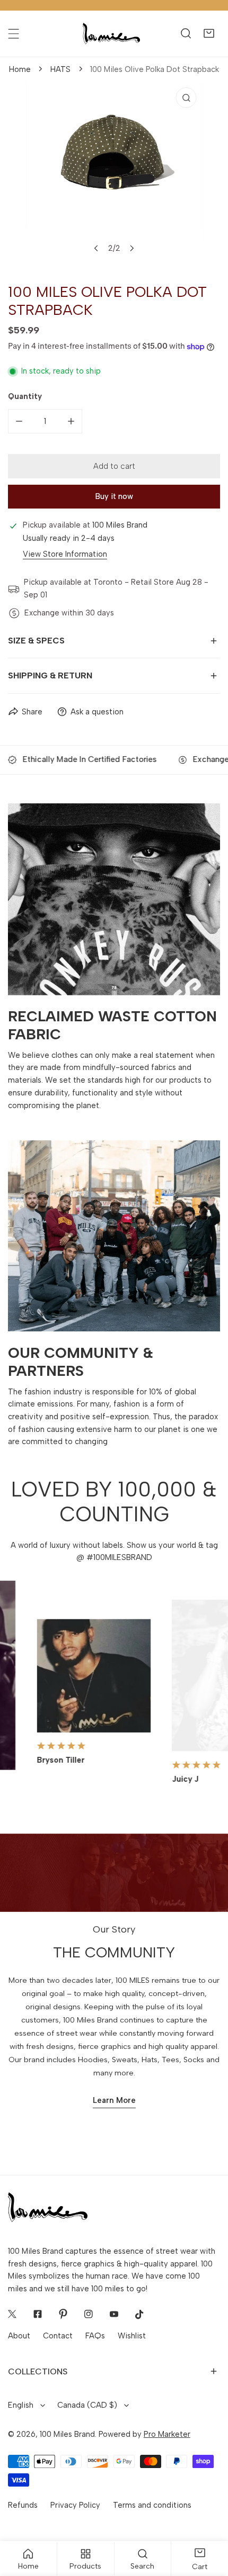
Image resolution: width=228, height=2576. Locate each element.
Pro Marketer (167, 2434)
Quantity (25, 396)
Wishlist (132, 2336)
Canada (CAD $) (87, 2405)
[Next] (131, 248)
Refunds (23, 2505)
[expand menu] (14, 34)
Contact (58, 2336)
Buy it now (114, 496)
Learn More (114, 2100)
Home (20, 69)
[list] (114, 174)
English (21, 2405)
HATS (60, 69)
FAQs (95, 2336)
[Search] (186, 34)
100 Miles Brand (67, 2434)
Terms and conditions (152, 2505)
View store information (65, 554)
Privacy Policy (75, 2505)
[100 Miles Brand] (111, 34)
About (19, 2336)
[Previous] (97, 248)
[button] (209, 34)
